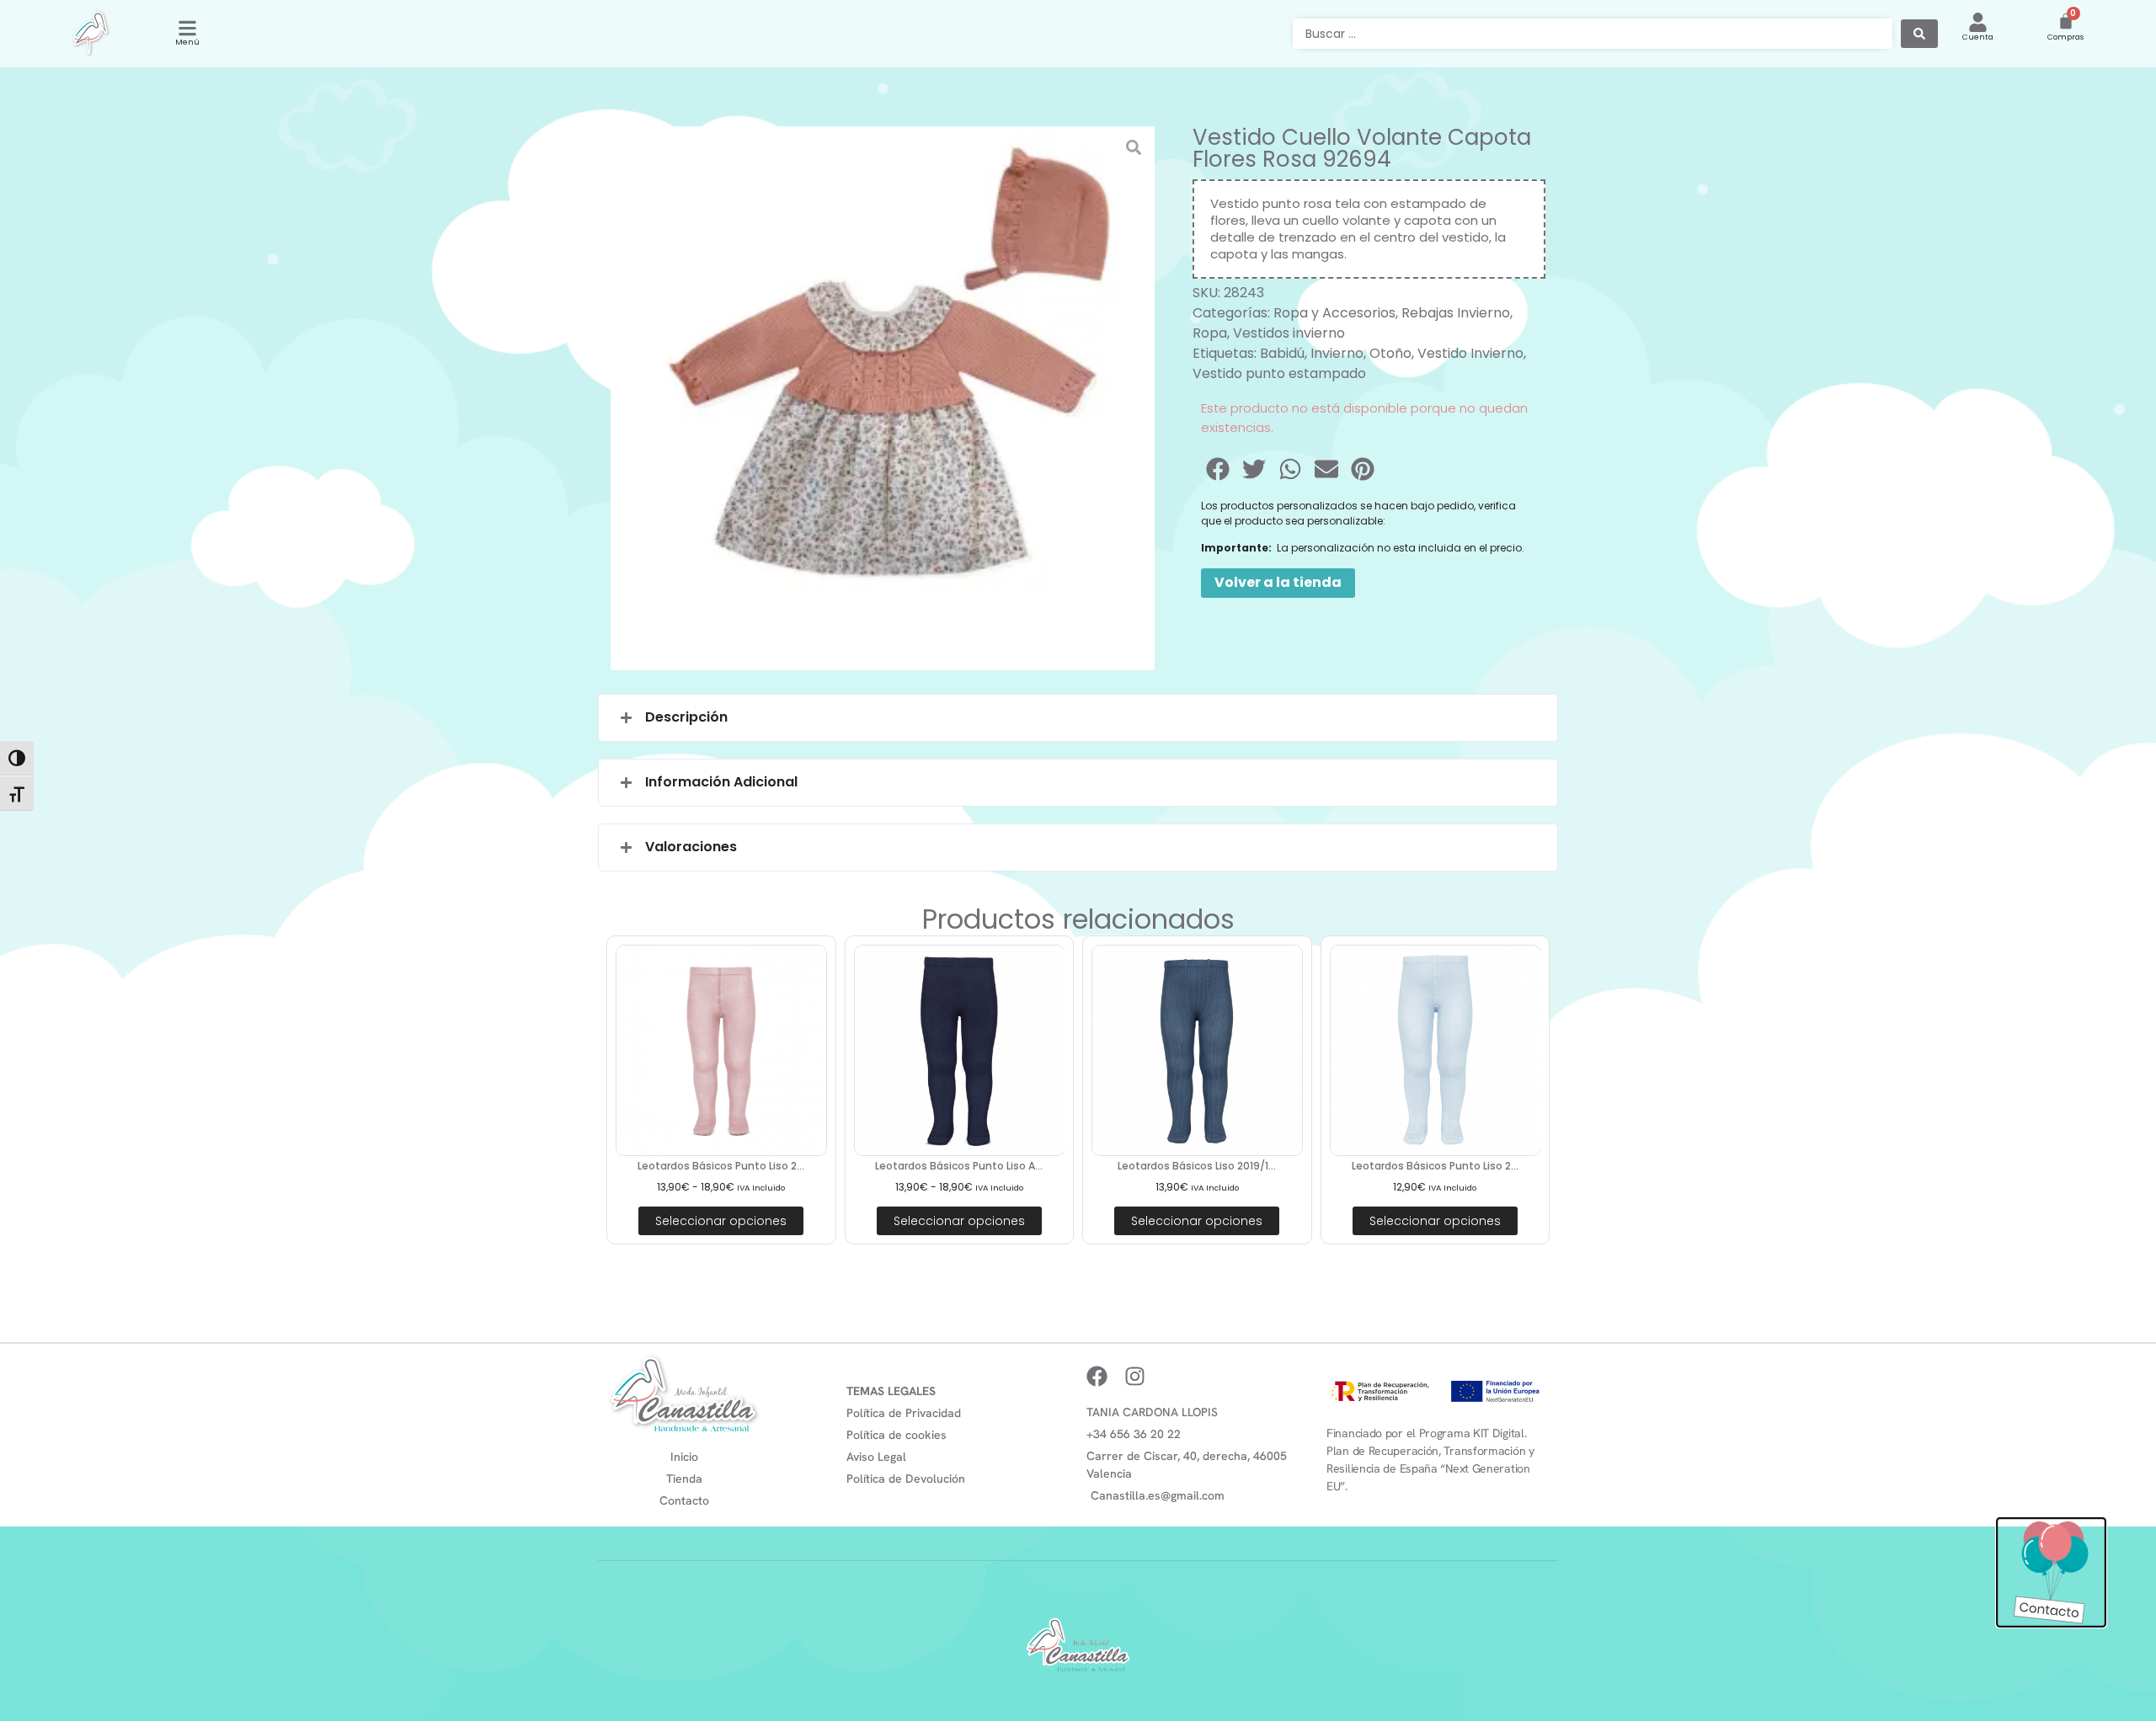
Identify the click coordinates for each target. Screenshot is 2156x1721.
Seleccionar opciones (721, 1221)
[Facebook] (1097, 1376)
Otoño (1390, 353)
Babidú (1282, 353)
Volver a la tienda (1278, 582)
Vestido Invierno (1470, 353)
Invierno (1337, 353)
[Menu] (187, 28)
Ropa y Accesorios (1334, 313)
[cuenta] (1978, 22)
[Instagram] (1135, 1376)
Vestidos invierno (1289, 333)
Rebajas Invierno (1456, 313)
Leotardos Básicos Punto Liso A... (959, 1166)
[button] (1219, 469)
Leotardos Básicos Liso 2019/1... (1197, 1166)
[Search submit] (1919, 34)
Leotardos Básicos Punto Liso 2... (721, 1166)
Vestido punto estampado (1279, 373)
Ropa (1210, 333)
